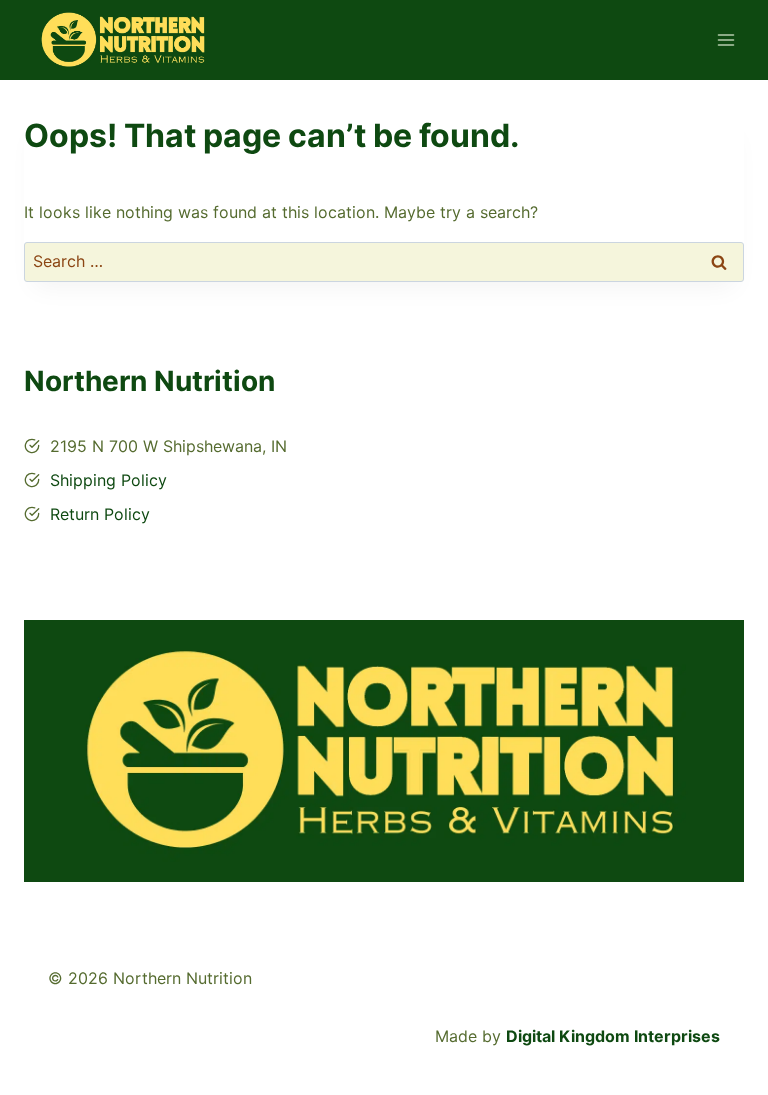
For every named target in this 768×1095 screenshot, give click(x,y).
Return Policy (100, 514)
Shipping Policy (108, 480)
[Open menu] (725, 39)
